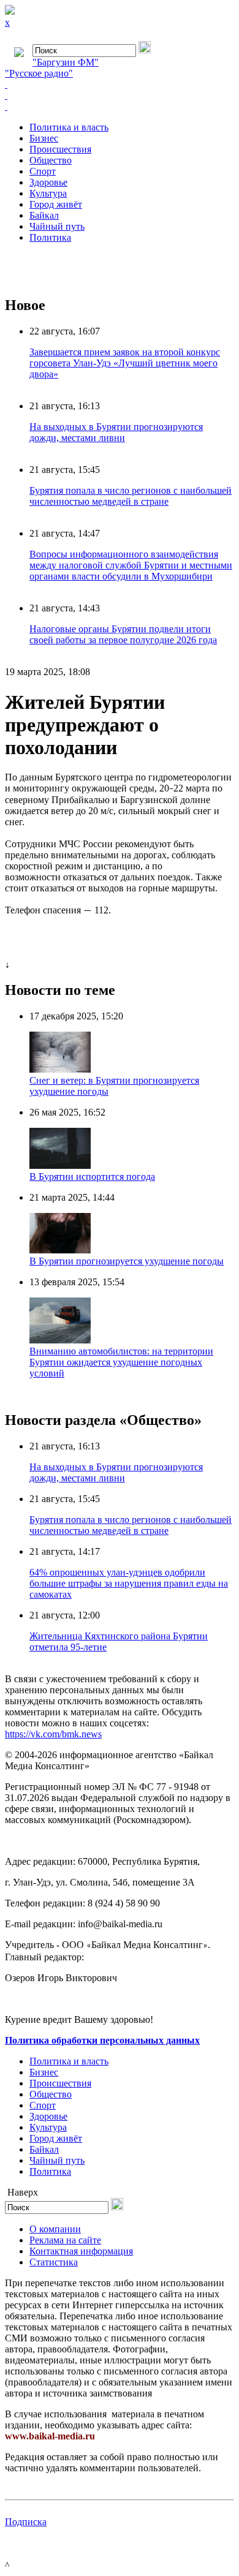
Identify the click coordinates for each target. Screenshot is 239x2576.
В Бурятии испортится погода (92, 1177)
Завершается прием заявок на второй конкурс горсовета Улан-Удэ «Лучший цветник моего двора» (125, 363)
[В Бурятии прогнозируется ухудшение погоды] (60, 1250)
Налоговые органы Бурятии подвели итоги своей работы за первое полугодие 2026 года (123, 634)
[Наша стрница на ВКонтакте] (120, 85)
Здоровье (48, 182)
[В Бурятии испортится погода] (60, 1165)
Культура (48, 193)
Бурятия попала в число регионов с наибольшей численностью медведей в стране (131, 496)
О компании (55, 2229)
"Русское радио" (39, 73)
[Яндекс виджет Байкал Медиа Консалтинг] (120, 107)
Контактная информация (81, 2251)
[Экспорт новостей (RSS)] (120, 96)
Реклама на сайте (65, 2240)
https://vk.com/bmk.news (53, 1734)
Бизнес (44, 138)
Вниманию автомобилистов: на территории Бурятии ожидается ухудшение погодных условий (121, 1362)
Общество (51, 160)
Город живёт (56, 204)
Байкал (44, 215)
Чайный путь (57, 226)
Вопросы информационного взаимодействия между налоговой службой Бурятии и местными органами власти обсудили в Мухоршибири (131, 565)
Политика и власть (69, 127)
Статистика (54, 2262)
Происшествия (60, 149)
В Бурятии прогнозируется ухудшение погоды (127, 1261)
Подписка (26, 2522)
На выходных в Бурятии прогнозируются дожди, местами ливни (116, 432)
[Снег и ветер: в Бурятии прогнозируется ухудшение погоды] (60, 1069)
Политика (50, 237)
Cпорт (43, 171)
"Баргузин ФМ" (66, 62)
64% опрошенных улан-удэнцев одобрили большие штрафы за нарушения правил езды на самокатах (129, 1583)
